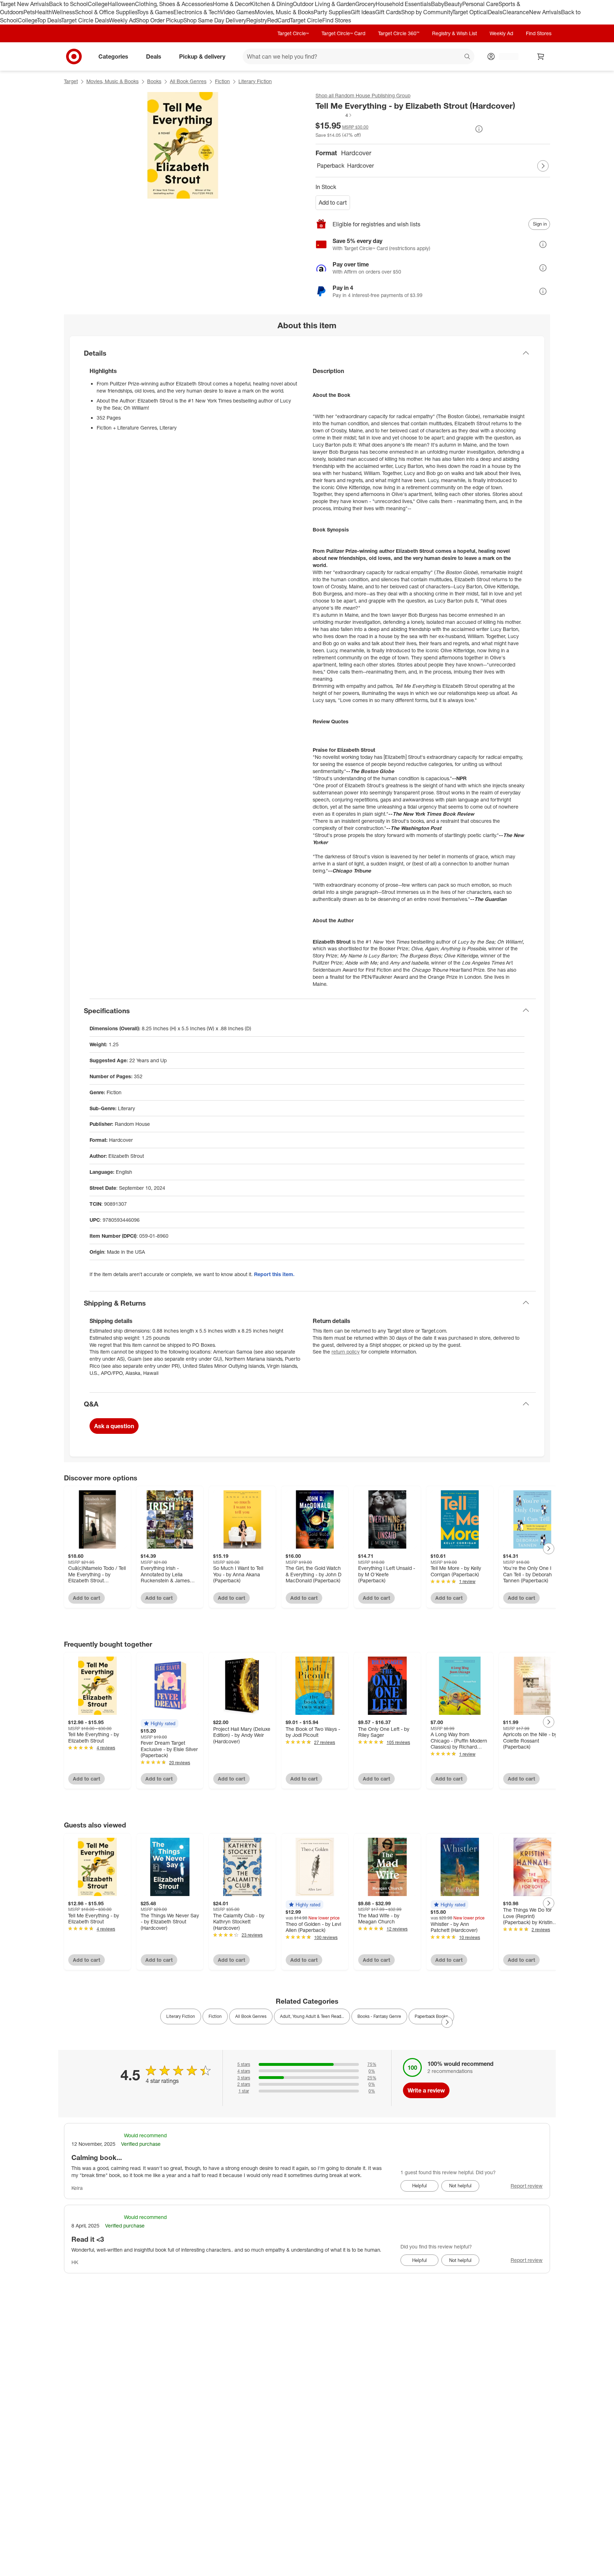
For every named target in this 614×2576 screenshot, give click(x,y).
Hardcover (360, 166)
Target (71, 81)
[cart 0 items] (541, 56)
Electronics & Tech (197, 12)
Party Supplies (332, 12)
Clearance (516, 12)
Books (154, 81)
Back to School (68, 4)
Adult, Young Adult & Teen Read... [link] (312, 2016)
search (468, 57)
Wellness (63, 12)
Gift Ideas (363, 12)
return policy (346, 1352)
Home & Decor (231, 4)
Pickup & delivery (202, 56)
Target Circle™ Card (343, 33)
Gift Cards (388, 12)
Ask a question (114, 1426)
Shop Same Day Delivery (215, 20)
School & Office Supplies (106, 12)
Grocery (365, 4)
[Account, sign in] (505, 56)
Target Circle (306, 20)
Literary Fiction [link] (181, 2016)
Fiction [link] (215, 2016)
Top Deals (49, 20)
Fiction (222, 81)
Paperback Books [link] (431, 2016)
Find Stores (337, 20)
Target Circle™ (293, 33)
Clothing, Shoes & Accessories (174, 4)
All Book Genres (188, 81)
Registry (257, 20)
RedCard (279, 20)
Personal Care (480, 4)
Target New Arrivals (25, 4)
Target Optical (470, 12)
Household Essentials (403, 4)
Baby (438, 4)
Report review (527, 2186)
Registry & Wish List (454, 33)
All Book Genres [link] (251, 2016)
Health (43, 12)
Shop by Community (427, 12)
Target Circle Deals (85, 20)
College (98, 4)
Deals (495, 12)
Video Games (238, 12)
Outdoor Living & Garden (324, 4)
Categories (113, 56)
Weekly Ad (122, 20)
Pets (29, 12)
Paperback (331, 166)
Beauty (453, 4)
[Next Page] (543, 166)
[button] (334, 115)
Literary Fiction (255, 81)
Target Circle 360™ (399, 33)
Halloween (121, 4)
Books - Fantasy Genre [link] (379, 2016)
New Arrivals (545, 12)
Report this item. (274, 1274)
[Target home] (74, 56)
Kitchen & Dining (271, 4)
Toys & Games (155, 12)
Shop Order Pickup (160, 20)
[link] (334, 115)
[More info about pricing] (479, 129)
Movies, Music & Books (284, 12)
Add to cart (333, 202)
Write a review (426, 2090)
